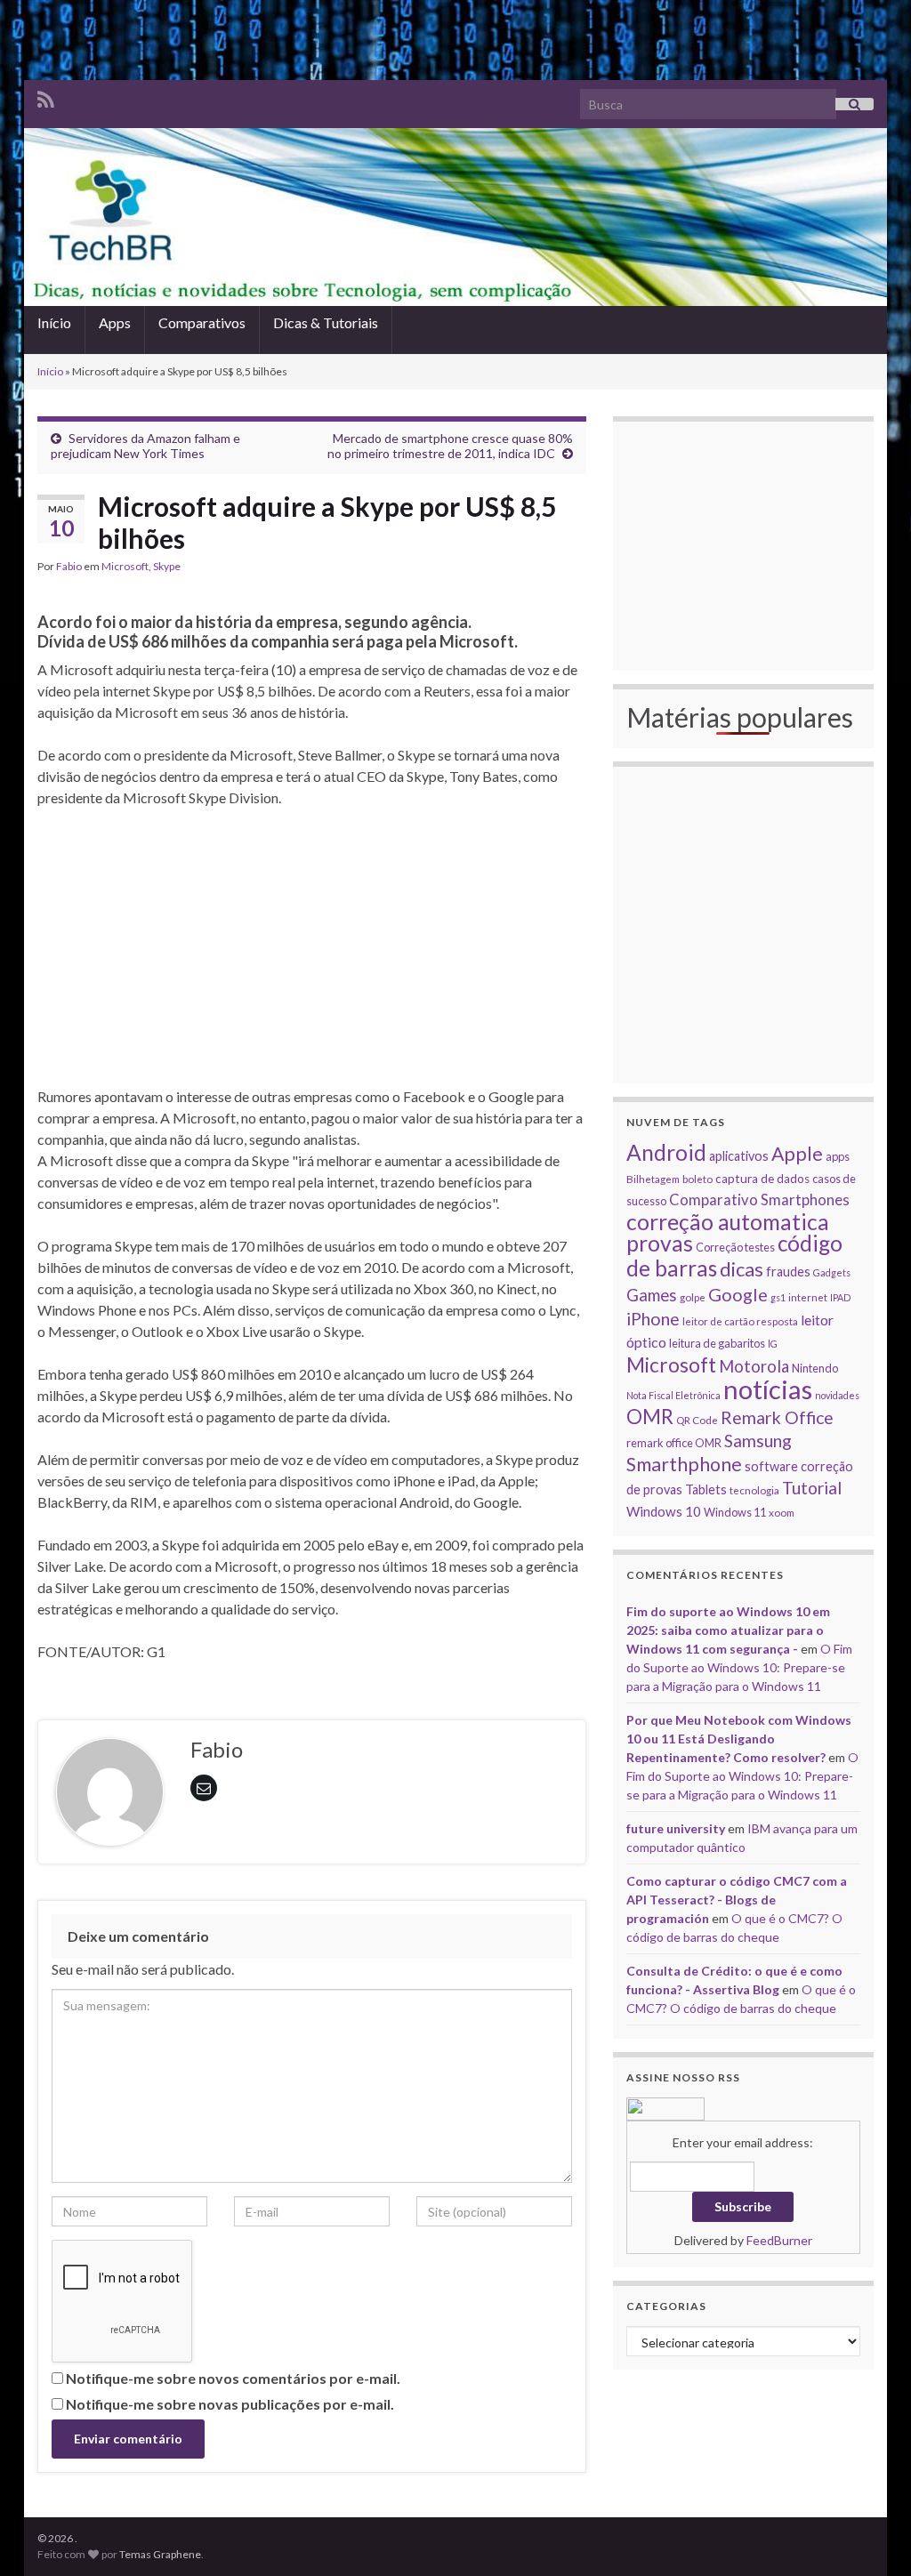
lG (773, 1344)
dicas (742, 1269)
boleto (697, 1179)
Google (738, 1294)
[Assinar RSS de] (46, 97)
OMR (650, 1417)
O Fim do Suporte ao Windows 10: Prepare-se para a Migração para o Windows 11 (739, 1667)
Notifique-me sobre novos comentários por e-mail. (233, 2378)
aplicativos (739, 1156)
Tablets (706, 1489)
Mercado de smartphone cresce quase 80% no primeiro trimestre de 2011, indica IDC (450, 446)
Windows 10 (664, 1511)
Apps (115, 322)
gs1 (778, 1297)
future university (676, 1828)
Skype (167, 566)
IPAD (840, 1297)
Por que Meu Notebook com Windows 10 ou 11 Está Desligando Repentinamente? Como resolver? (739, 1739)
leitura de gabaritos (717, 1343)
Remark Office (777, 1417)
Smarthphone (684, 1464)
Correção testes (735, 1247)
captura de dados (762, 1179)
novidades (837, 1395)
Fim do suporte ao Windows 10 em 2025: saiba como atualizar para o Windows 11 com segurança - (728, 1630)
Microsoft (125, 566)
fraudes (788, 1272)
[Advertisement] (455, 40)
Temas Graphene (160, 2554)
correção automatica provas (728, 1232)
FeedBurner (779, 2240)
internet (808, 1297)
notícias (768, 1389)
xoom (782, 1512)
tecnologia (754, 1490)
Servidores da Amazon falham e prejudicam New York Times (145, 446)
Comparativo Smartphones (759, 1200)
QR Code (697, 1420)
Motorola (754, 1366)
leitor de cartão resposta (740, 1321)
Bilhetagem (653, 1179)
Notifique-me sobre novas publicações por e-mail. (230, 2404)
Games (652, 1295)
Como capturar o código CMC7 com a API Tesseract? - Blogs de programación (737, 1900)
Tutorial (812, 1488)
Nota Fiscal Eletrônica (673, 1395)
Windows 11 (735, 1512)
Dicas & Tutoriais (326, 322)
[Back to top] (871, 2536)
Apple (797, 1154)
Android (666, 1152)
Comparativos (202, 322)
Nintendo (815, 1368)
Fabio (69, 566)
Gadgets (832, 1272)
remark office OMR (674, 1443)
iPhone (653, 1319)
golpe (693, 1297)
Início (54, 322)
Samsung (758, 1441)
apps (838, 1156)
